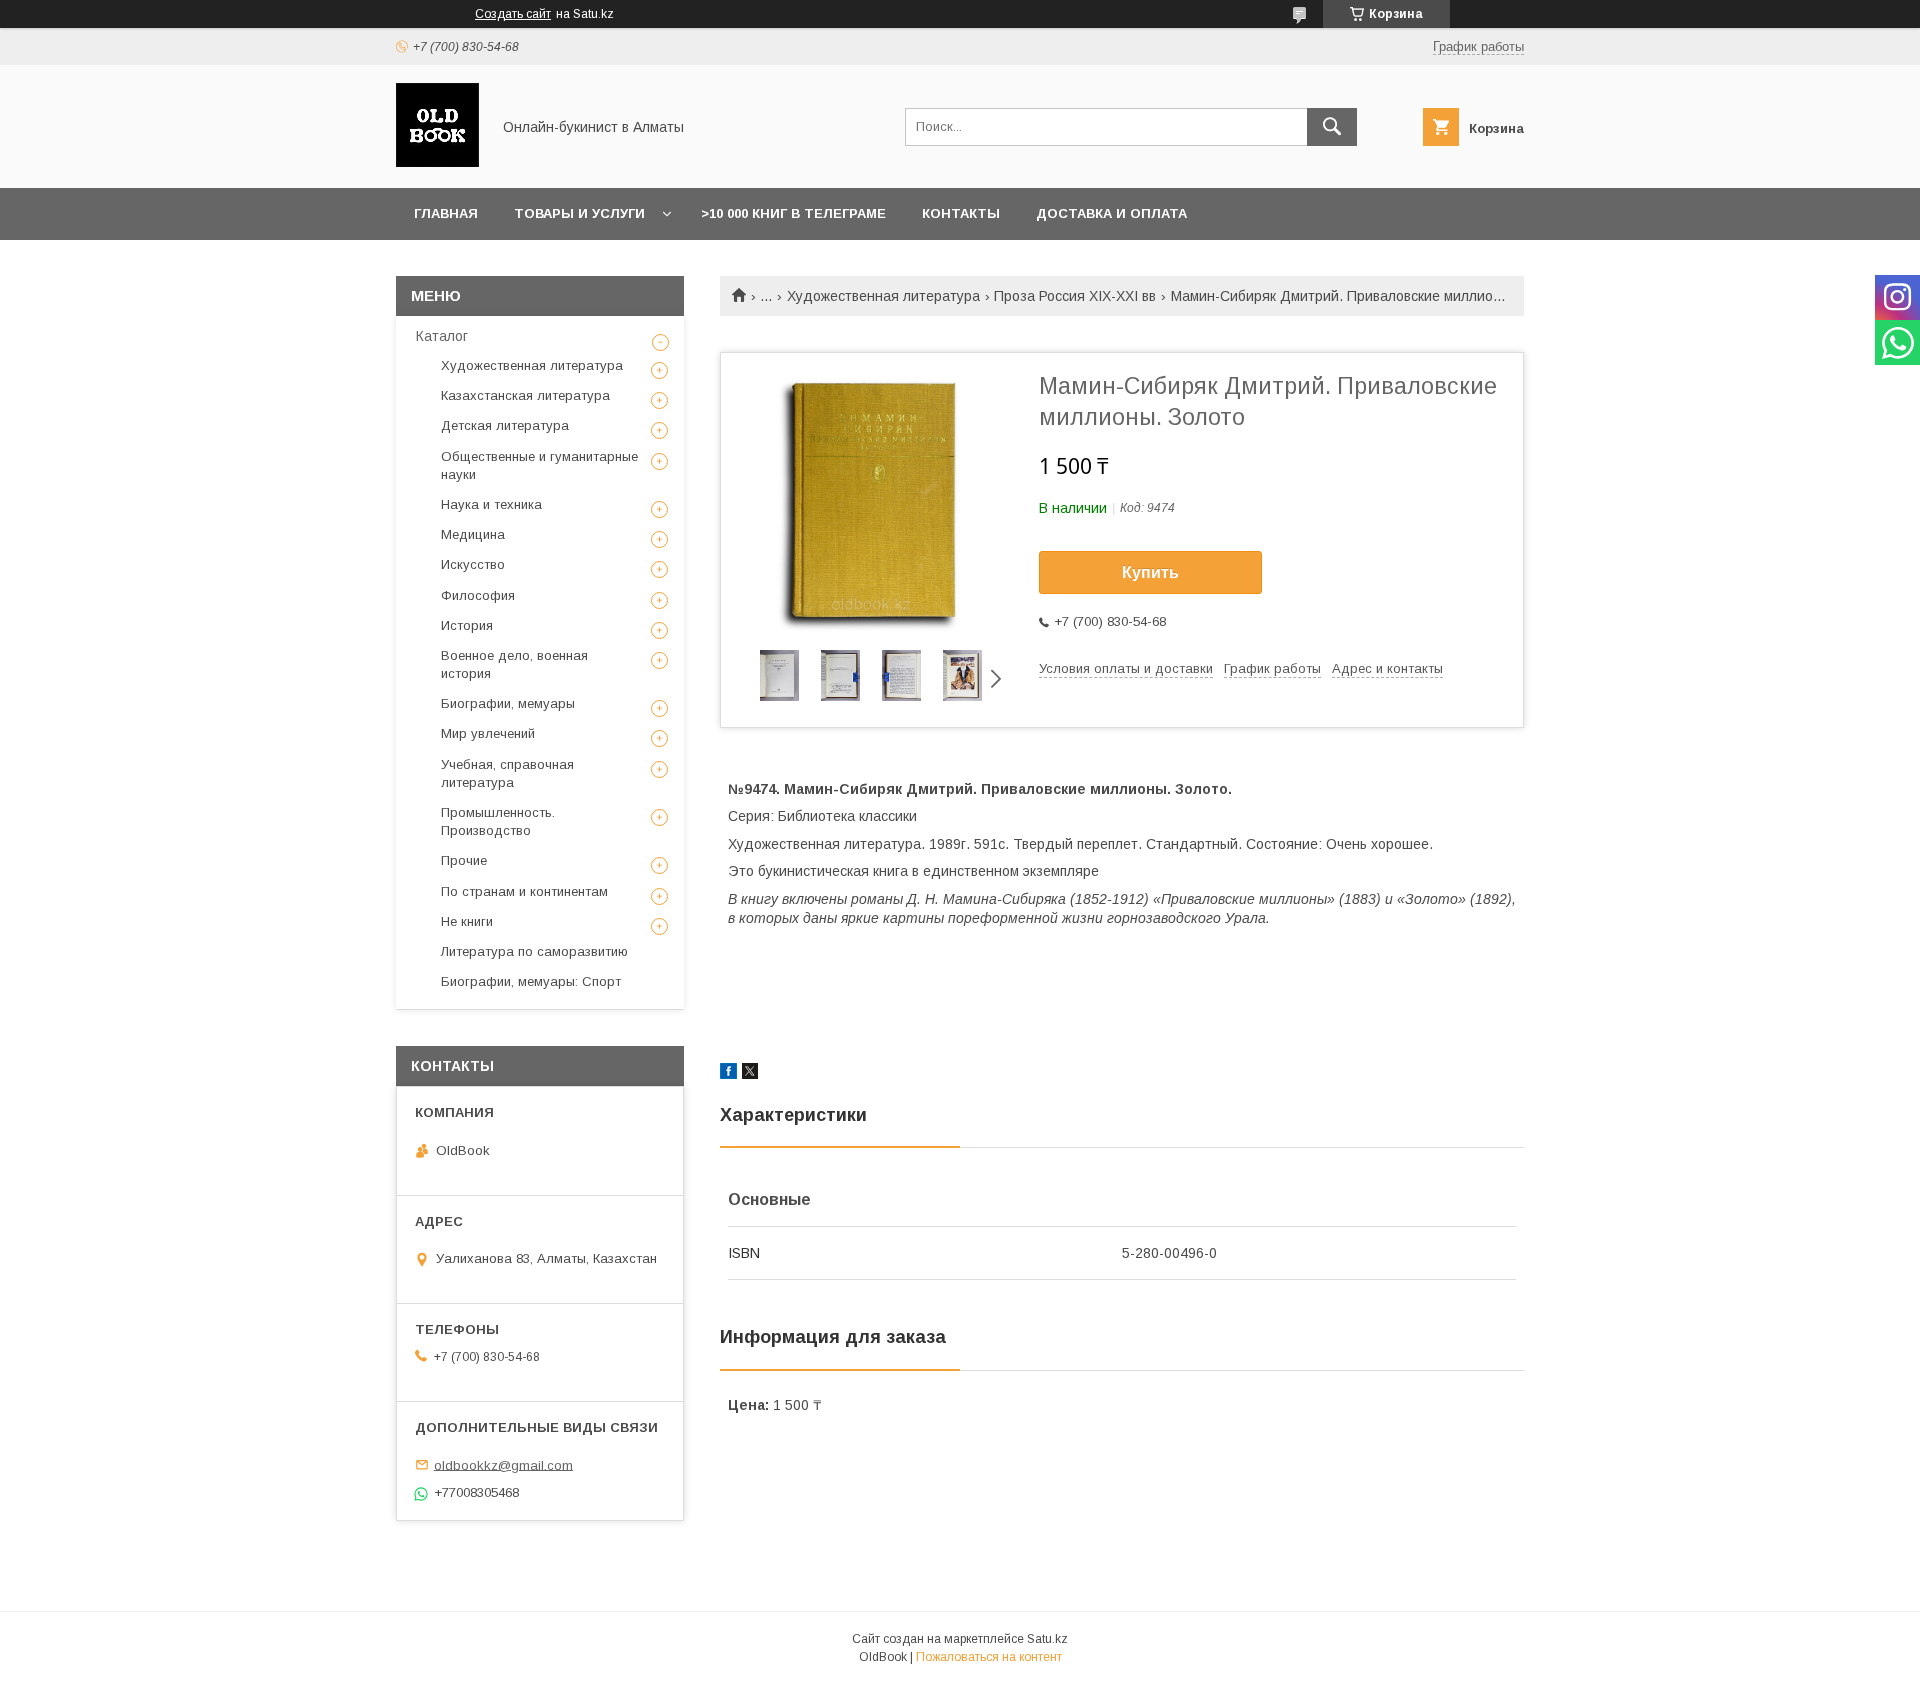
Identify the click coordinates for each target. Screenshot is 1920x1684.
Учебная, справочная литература (507, 773)
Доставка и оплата (1111, 213)
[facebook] (728, 1074)
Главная (446, 213)
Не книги (467, 921)
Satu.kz (1047, 1639)
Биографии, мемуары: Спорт (531, 981)
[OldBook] (437, 162)
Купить (1150, 572)
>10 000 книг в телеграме (793, 213)
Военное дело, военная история (514, 664)
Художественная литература (883, 296)
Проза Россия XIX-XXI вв (1075, 296)
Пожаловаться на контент (989, 1657)
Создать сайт (513, 14)
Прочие (464, 860)
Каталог (442, 336)
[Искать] (1332, 127)
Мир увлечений (488, 733)
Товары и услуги (579, 213)
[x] (750, 1074)
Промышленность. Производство (498, 821)
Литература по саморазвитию (534, 951)
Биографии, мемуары (508, 703)
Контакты (961, 213)
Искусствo (473, 564)
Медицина (473, 534)
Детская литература (505, 425)
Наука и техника (491, 504)
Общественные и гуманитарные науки (539, 465)
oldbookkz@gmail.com (503, 1464)
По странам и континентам (524, 891)
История (467, 625)
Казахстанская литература (525, 395)
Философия (478, 595)
